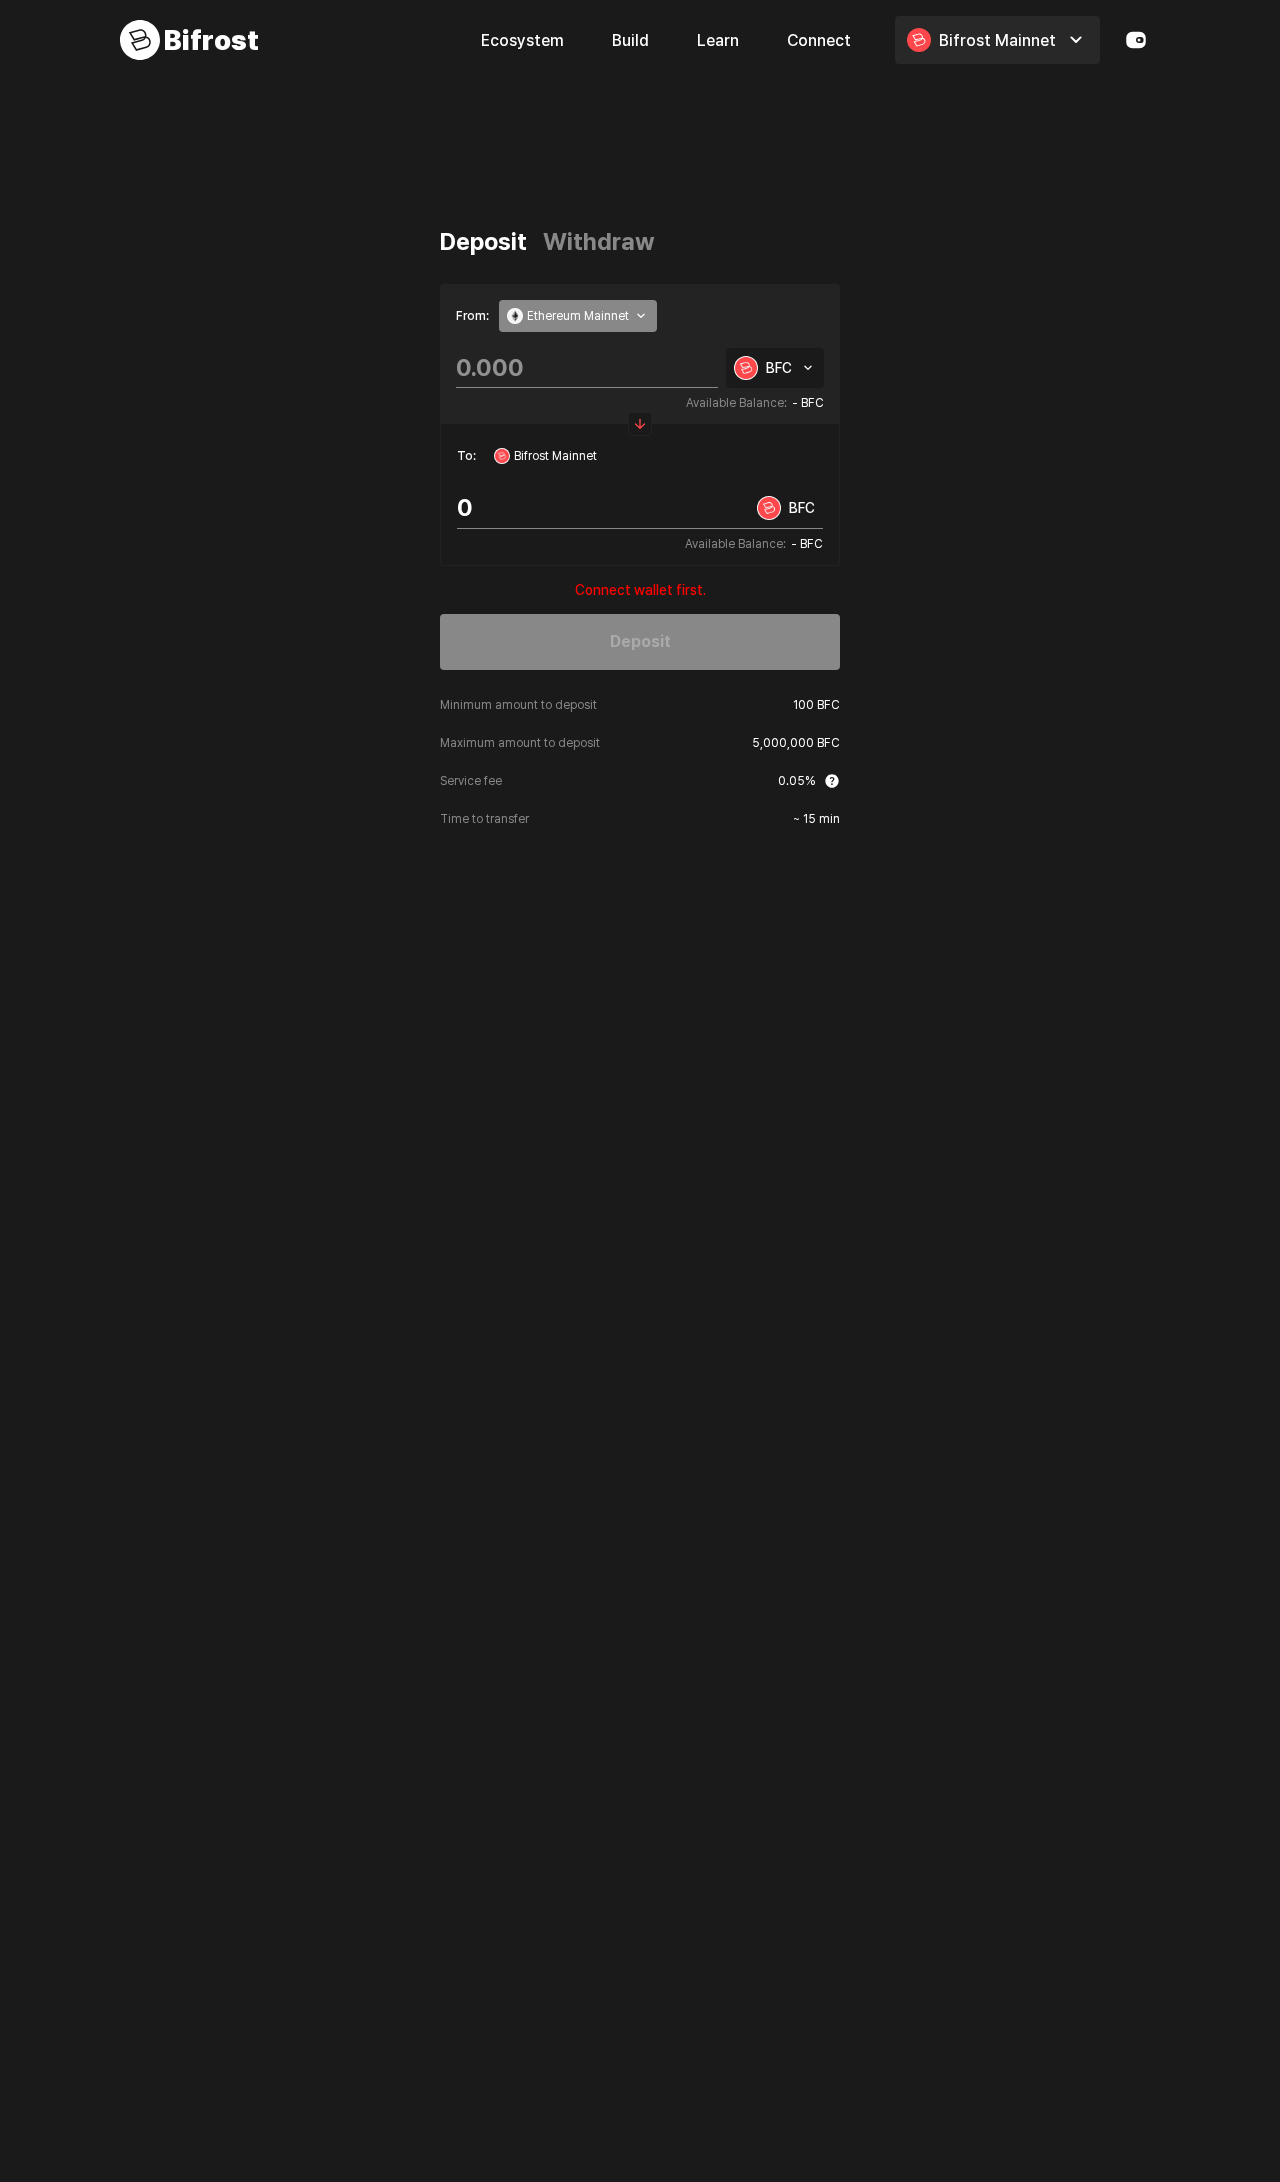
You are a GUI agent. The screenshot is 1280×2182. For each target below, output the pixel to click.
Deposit (483, 241)
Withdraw (599, 241)
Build (630, 40)
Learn (718, 40)
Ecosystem (522, 40)
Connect (819, 40)
